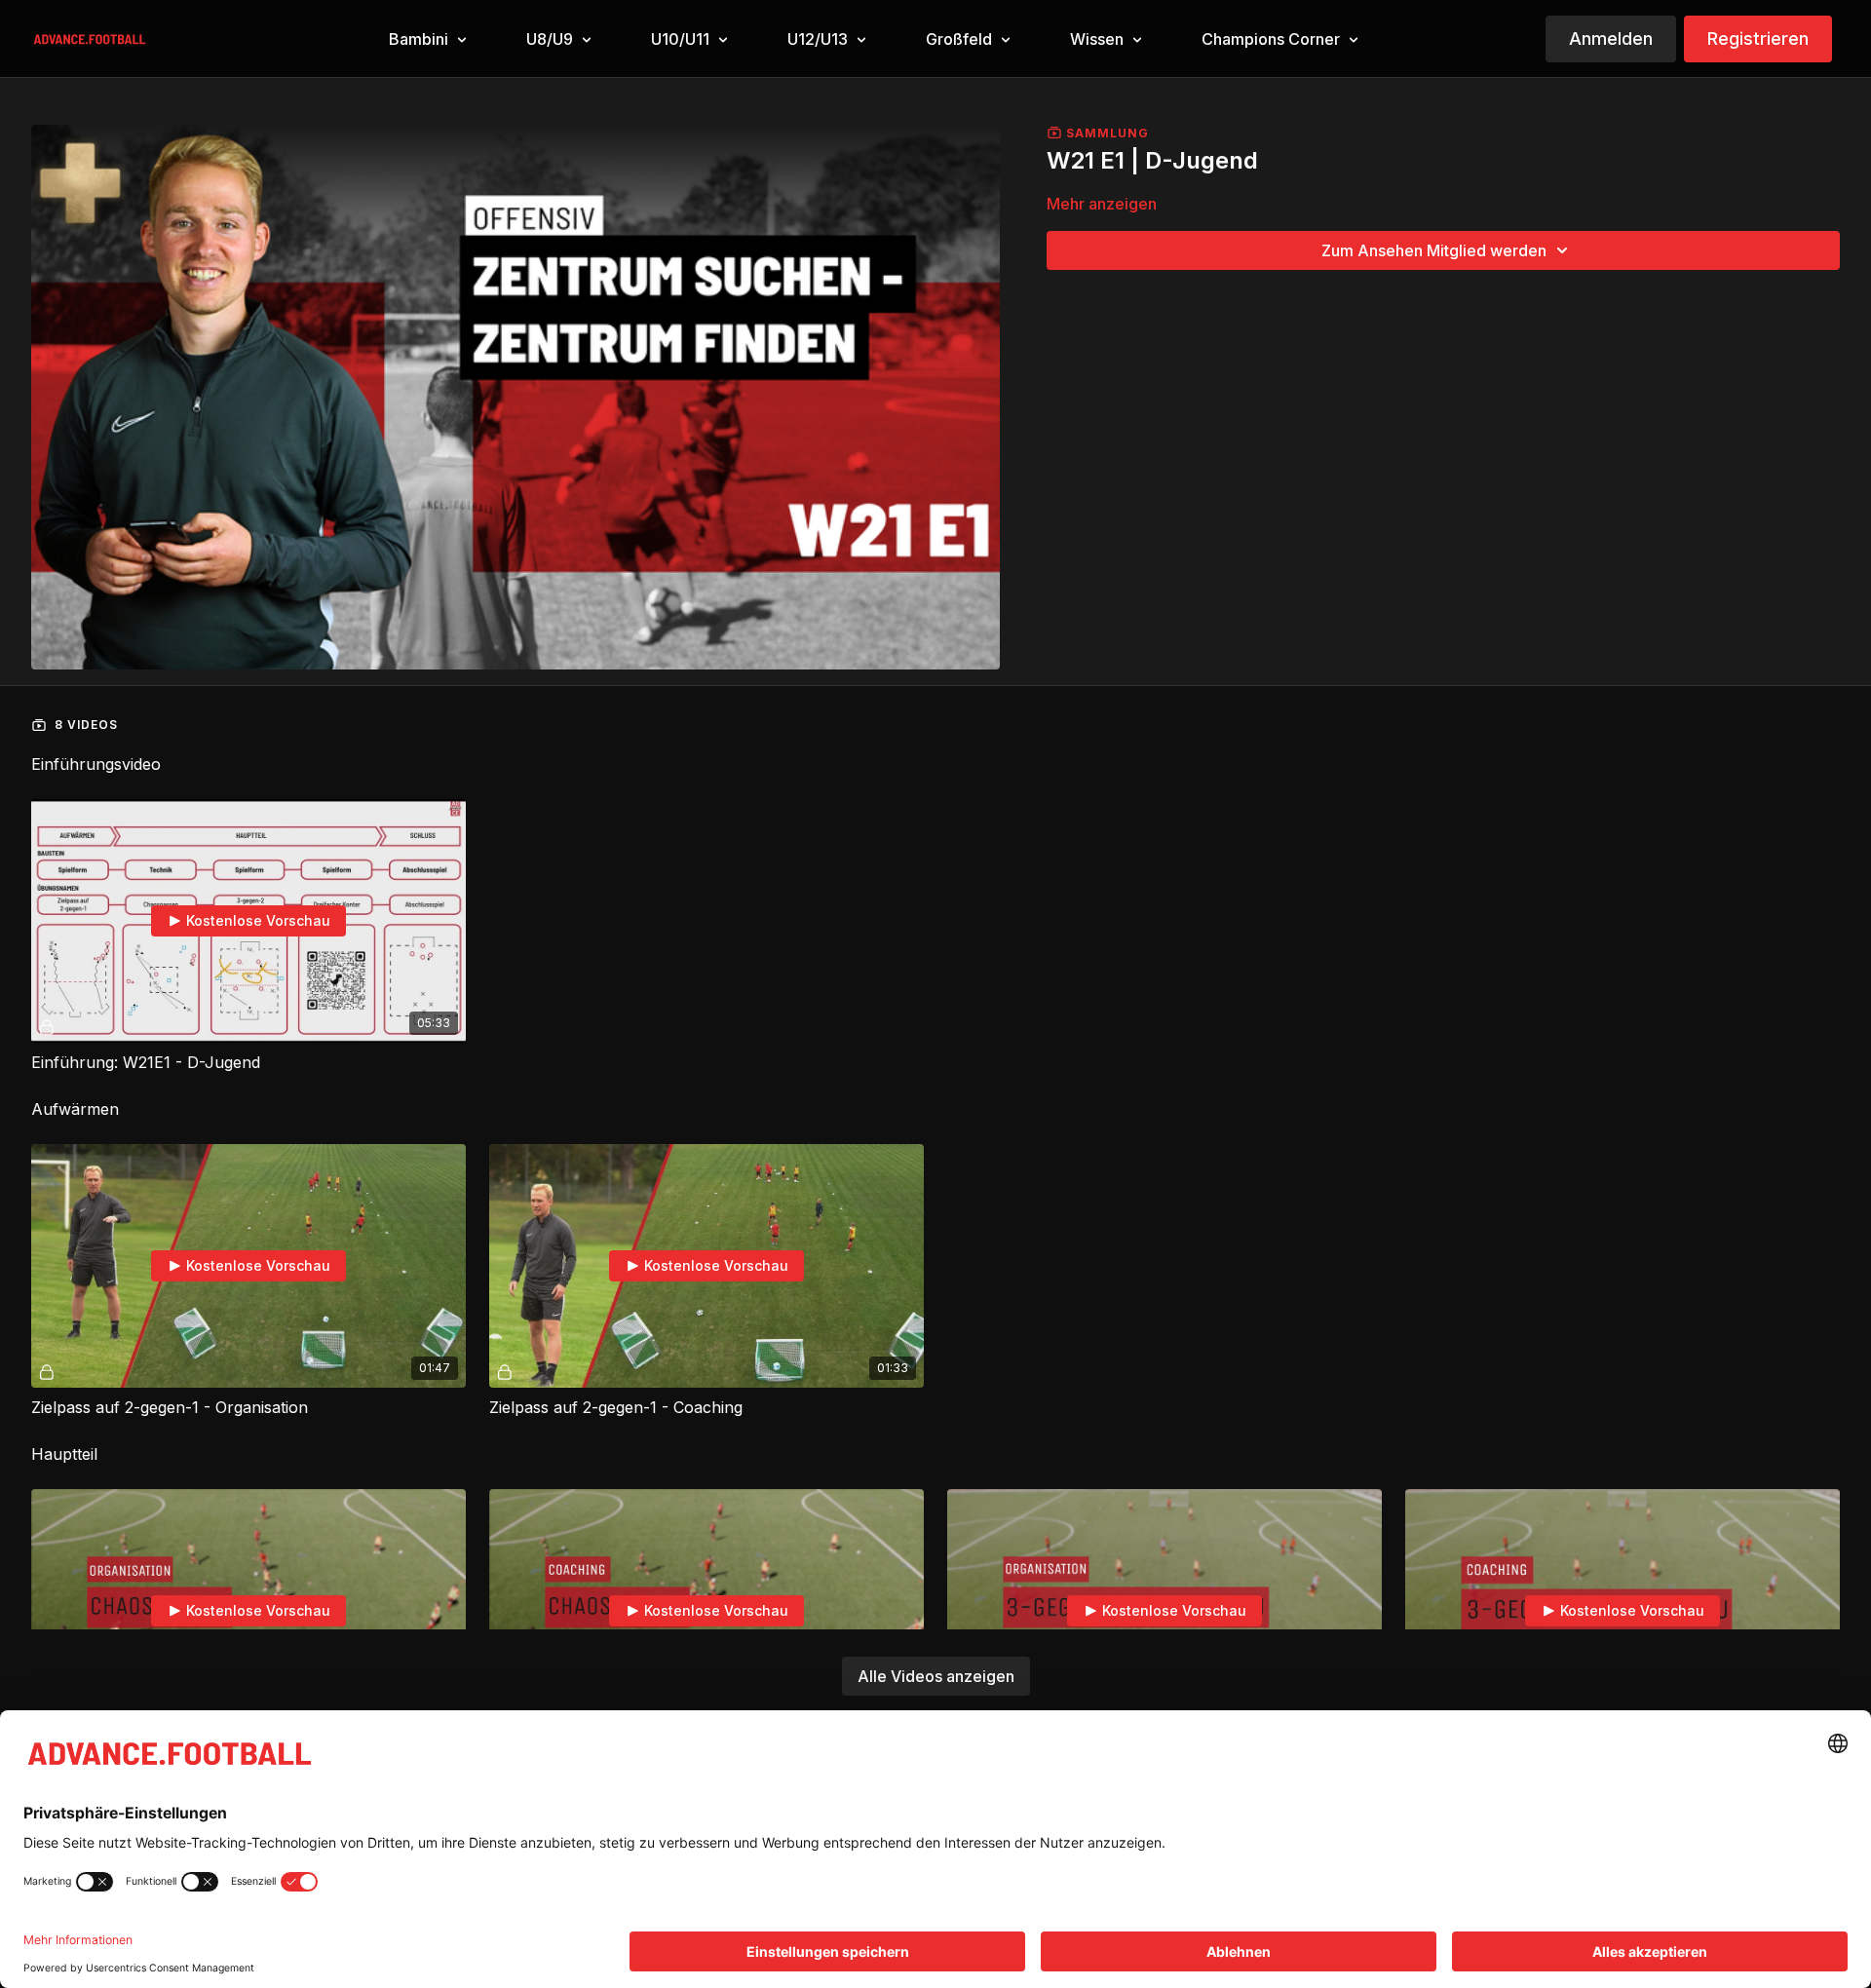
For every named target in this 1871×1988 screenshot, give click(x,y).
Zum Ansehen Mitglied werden (1434, 250)
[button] (426, 39)
